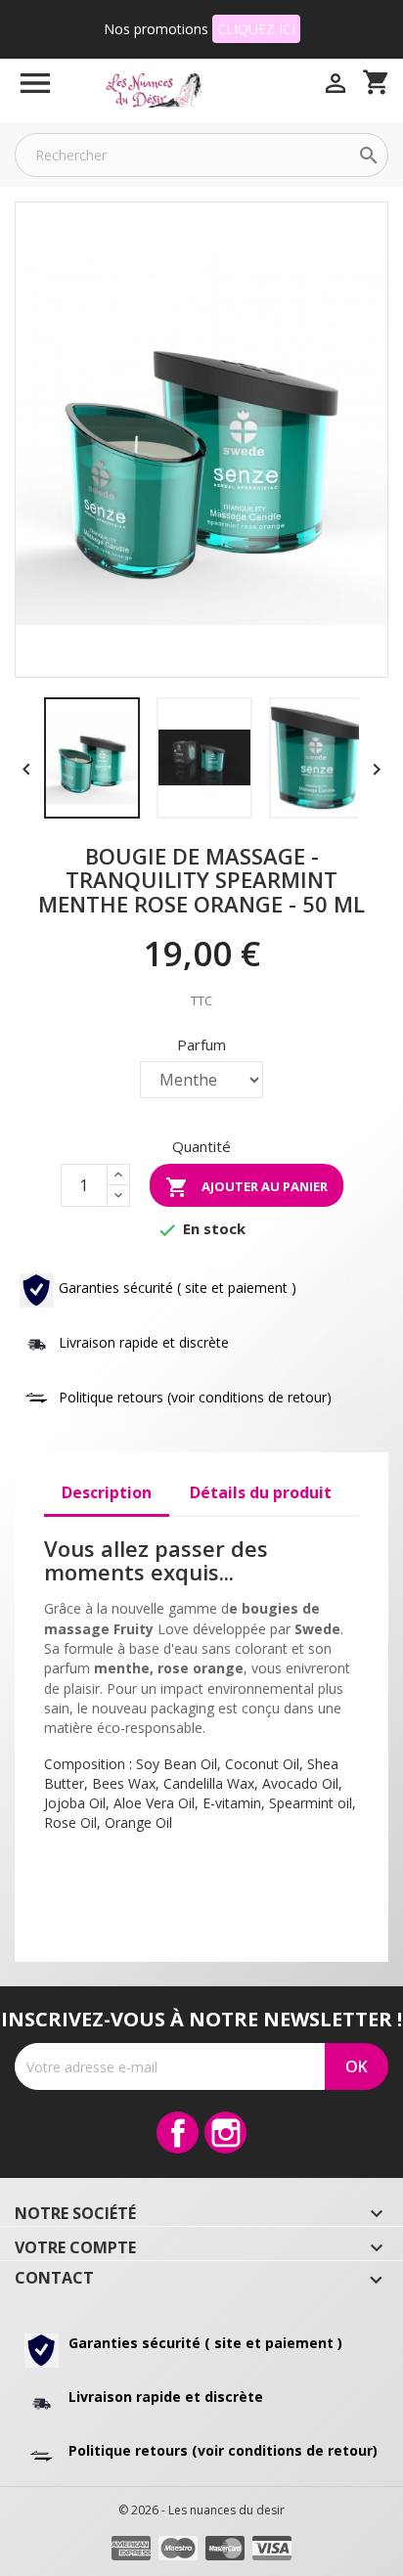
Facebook (178, 2132)
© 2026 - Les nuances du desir (201, 2510)
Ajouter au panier (246, 1187)
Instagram (225, 2132)
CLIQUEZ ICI (256, 29)
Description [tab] (107, 1492)
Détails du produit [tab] (261, 1492)
